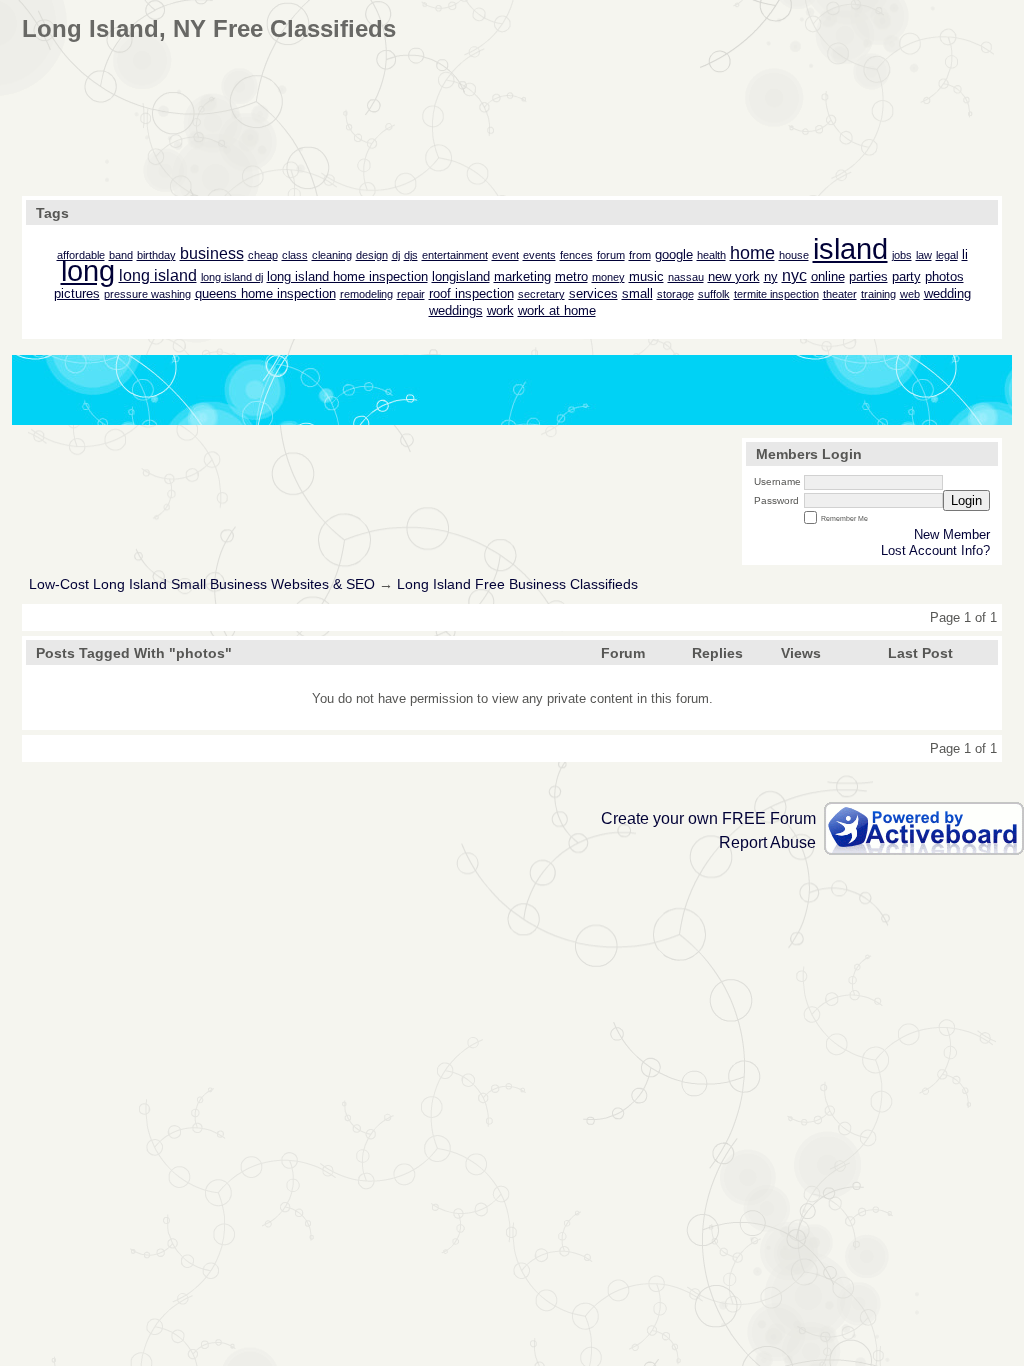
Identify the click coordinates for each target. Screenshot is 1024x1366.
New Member (952, 534)
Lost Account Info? (935, 550)
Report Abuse (767, 842)
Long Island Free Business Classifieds (517, 584)
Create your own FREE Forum (708, 818)
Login (966, 500)
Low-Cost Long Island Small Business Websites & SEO (202, 584)
